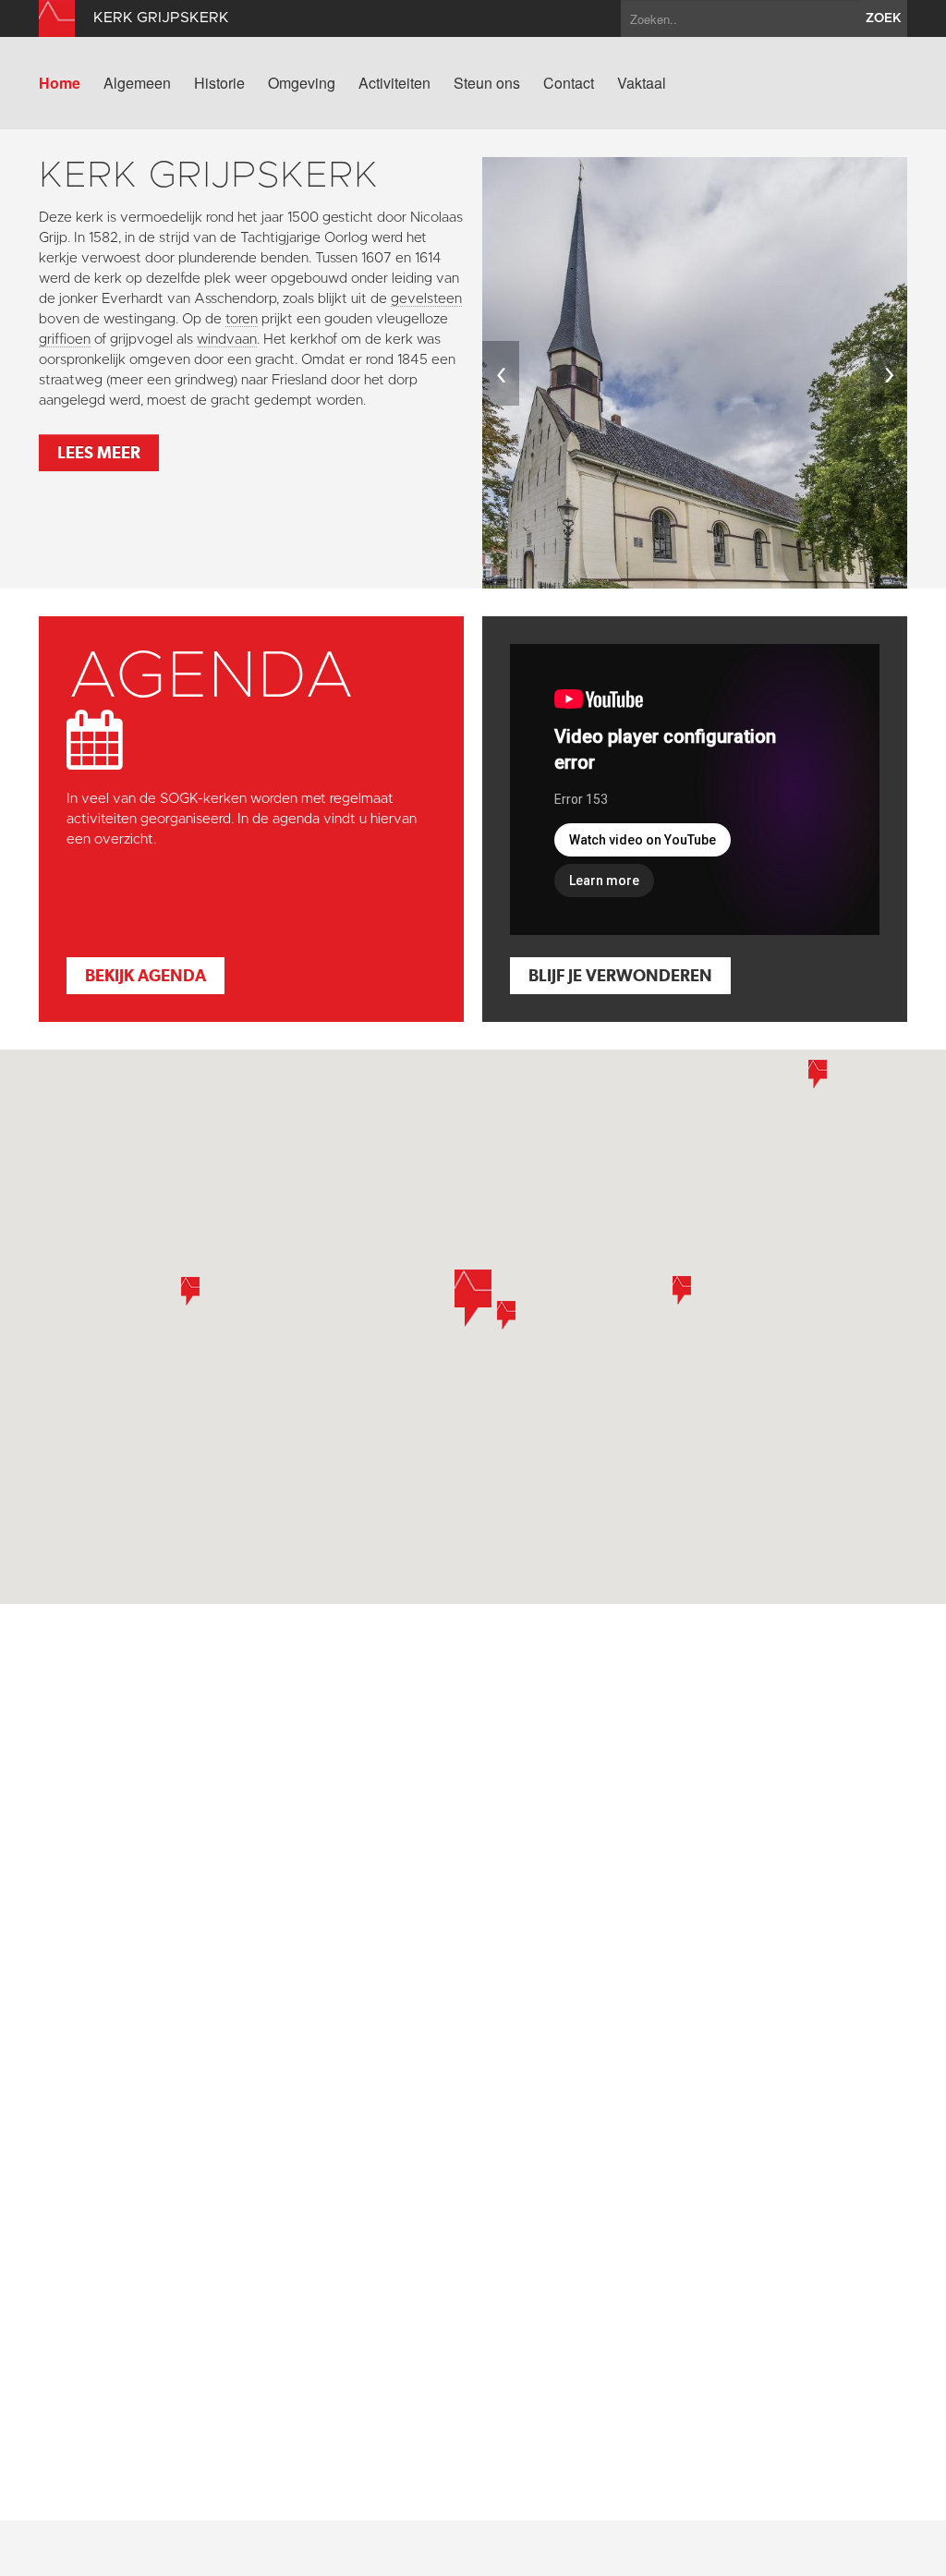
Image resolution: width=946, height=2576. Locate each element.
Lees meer (99, 452)
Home (60, 83)
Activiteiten (394, 83)
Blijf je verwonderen (620, 975)
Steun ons (487, 83)
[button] (506, 1315)
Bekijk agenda (146, 975)
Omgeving (302, 83)
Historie (219, 83)
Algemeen (137, 83)
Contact (569, 83)
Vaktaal (642, 83)
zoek (884, 18)
